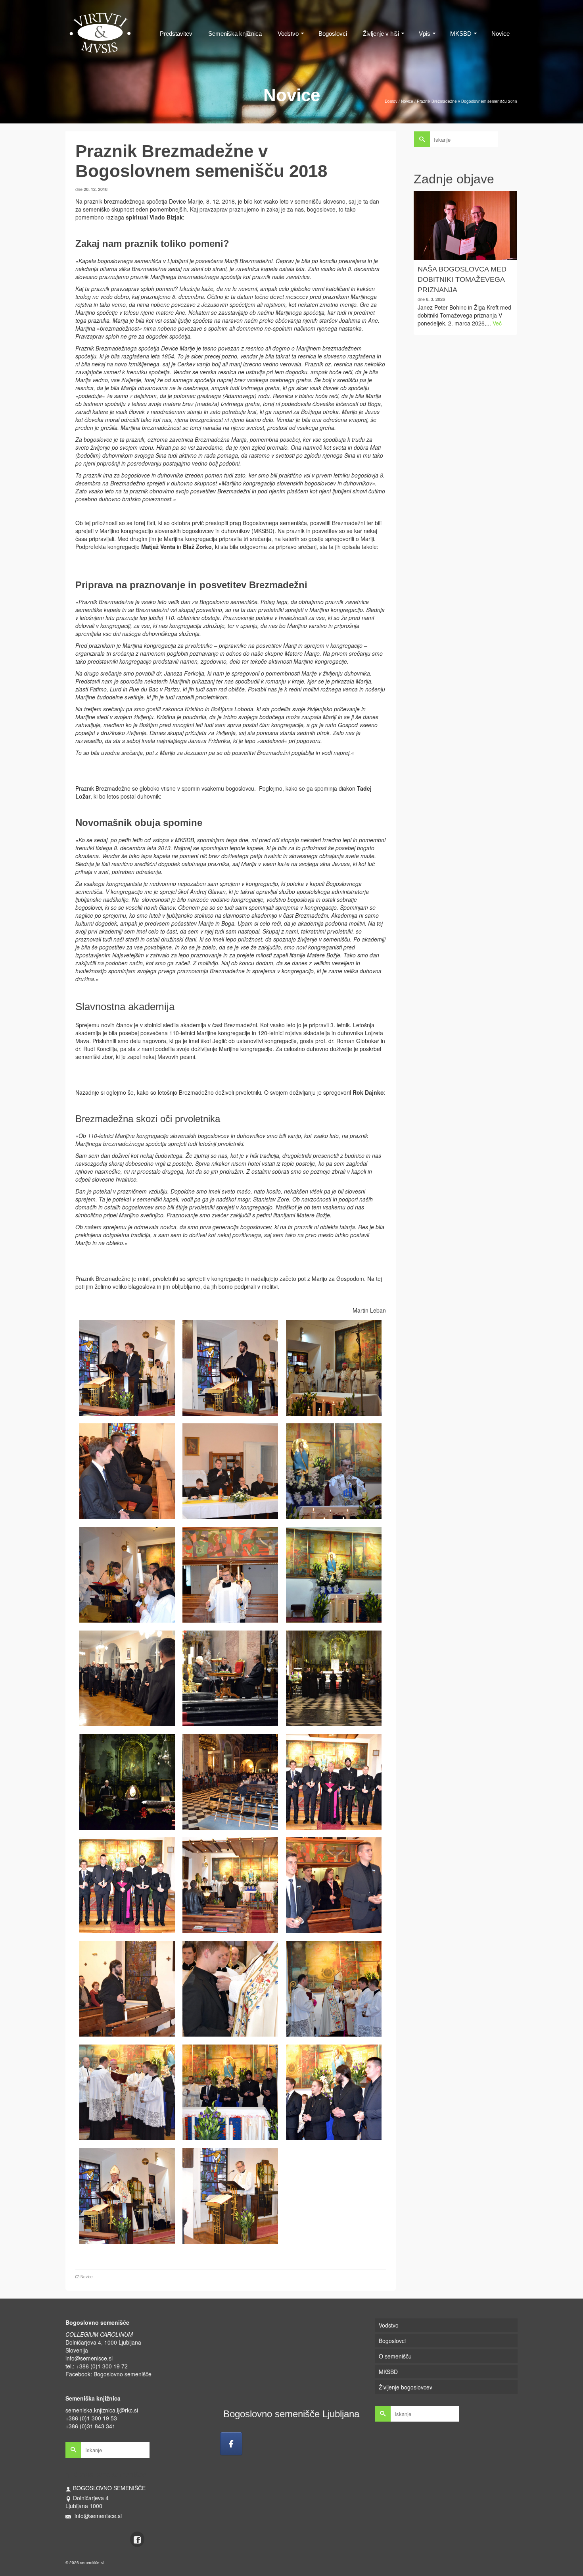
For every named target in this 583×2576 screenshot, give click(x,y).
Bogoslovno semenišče (123, 2374)
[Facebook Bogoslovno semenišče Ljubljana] (231, 2444)
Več (497, 323)
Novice (87, 2277)
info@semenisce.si (89, 2358)
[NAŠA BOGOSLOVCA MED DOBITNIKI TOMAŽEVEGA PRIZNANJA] (466, 225)
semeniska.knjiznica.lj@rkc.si (102, 2410)
